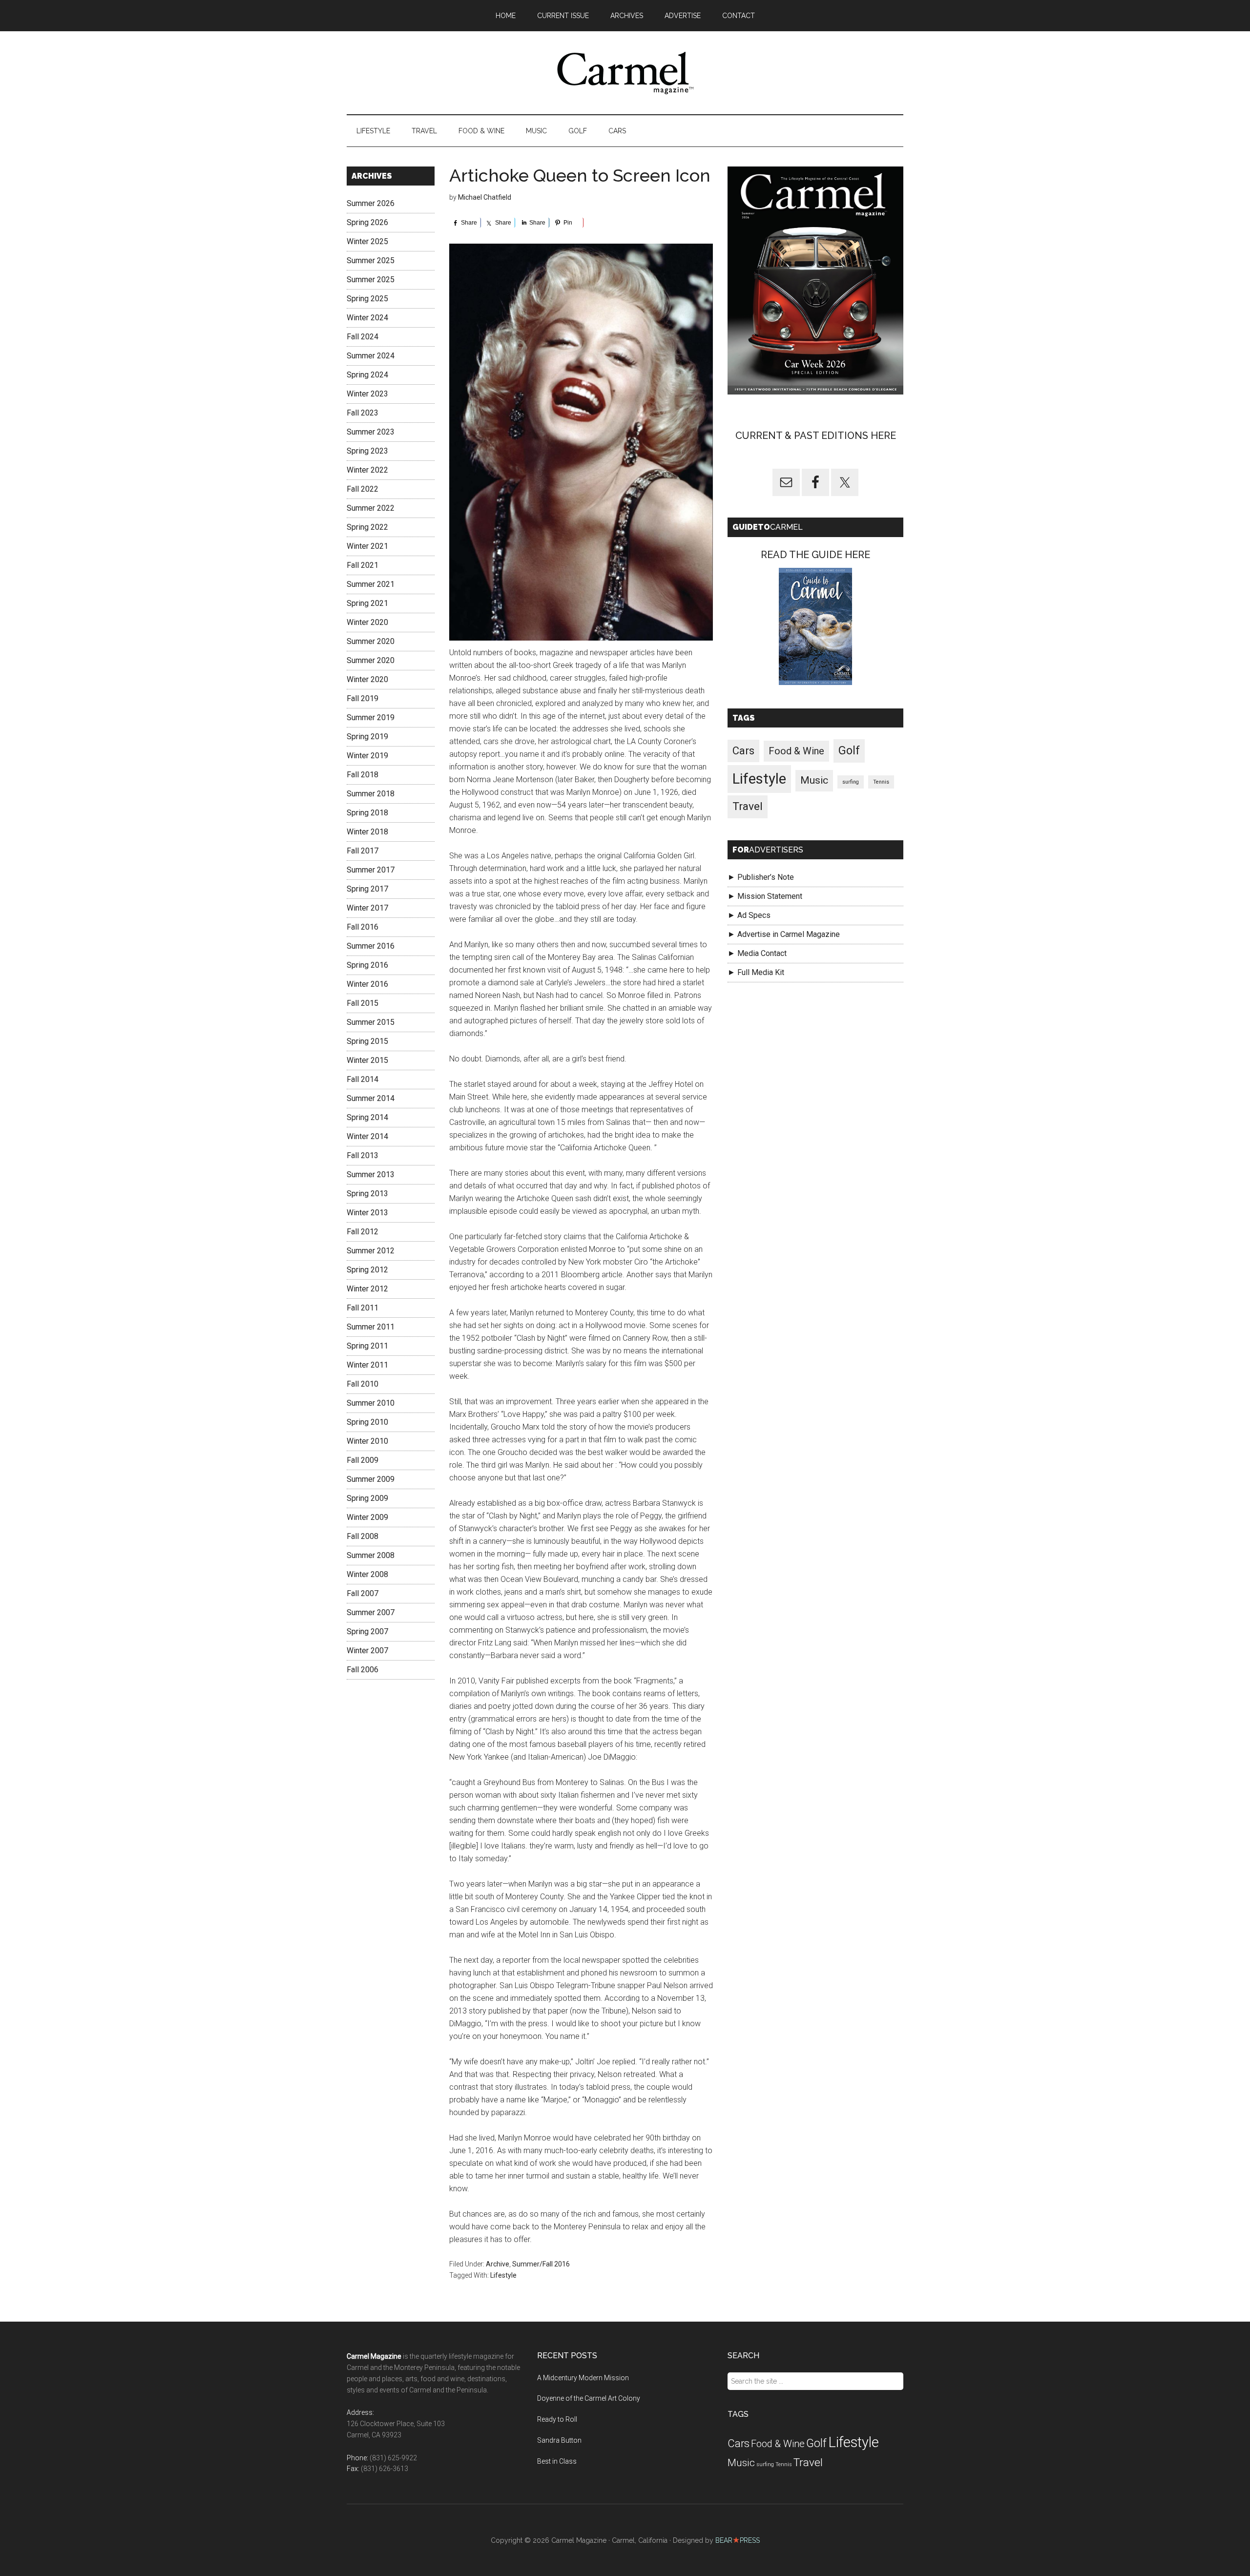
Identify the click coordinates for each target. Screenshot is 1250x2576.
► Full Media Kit (756, 972)
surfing (851, 781)
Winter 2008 (367, 1574)
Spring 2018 (367, 813)
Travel (748, 806)
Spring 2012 (367, 1270)
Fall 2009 (363, 1460)
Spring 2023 (367, 451)
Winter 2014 (367, 1136)
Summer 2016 (371, 946)
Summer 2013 (371, 1174)
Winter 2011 (367, 1365)
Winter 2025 (367, 241)
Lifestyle (503, 2275)
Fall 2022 (363, 489)
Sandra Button (559, 2440)
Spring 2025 (367, 299)
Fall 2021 (363, 565)
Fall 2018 (363, 775)
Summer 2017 (371, 870)
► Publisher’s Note (761, 877)
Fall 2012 (363, 1232)
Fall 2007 (363, 1593)
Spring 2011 (367, 1346)
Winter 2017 (367, 908)
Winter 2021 (367, 546)
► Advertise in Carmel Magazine (784, 934)
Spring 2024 (367, 375)
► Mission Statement (765, 896)
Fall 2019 (363, 698)
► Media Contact (757, 953)
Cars (743, 751)
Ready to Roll (557, 2419)
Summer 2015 (371, 1022)
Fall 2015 (363, 1003)
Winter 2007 (367, 1651)
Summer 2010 (371, 1403)
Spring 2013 (367, 1194)
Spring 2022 (367, 527)
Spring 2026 (367, 222)
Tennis (881, 781)
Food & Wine (796, 751)
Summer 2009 (371, 1479)
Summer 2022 (371, 508)
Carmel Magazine (625, 73)
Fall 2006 (363, 1670)
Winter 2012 (367, 1289)
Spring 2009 (367, 1498)
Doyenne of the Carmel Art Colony (589, 2398)
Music (814, 780)
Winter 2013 (367, 1213)
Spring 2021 (367, 603)
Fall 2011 (363, 1308)
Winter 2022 (367, 470)
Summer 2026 (371, 203)
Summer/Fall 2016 (541, 2264)
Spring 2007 (367, 1631)
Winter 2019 (367, 756)
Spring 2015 (367, 1041)
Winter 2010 (367, 1441)
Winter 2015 (367, 1060)
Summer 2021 (371, 584)
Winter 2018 (367, 832)
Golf (849, 751)
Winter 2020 (367, 622)
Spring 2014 (367, 1117)
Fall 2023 (363, 413)
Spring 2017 (367, 889)
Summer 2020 (371, 641)
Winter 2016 (367, 984)
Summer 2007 (371, 1612)
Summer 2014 (371, 1098)
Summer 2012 (371, 1251)
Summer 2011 (371, 1327)
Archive (498, 2264)
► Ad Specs (749, 915)
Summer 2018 (371, 794)
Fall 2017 (363, 851)
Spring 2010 (367, 1422)
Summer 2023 (371, 432)
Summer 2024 (371, 356)
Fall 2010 (363, 1384)
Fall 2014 (363, 1079)
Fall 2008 (363, 1536)
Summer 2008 (371, 1555)
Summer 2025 (371, 260)
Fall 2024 (363, 337)
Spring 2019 (367, 737)
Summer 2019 (371, 717)
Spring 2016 (367, 965)
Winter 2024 (367, 318)
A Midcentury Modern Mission (583, 2378)
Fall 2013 (363, 1155)
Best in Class (557, 2461)
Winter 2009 (367, 1517)
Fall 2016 (363, 927)
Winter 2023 (367, 394)
